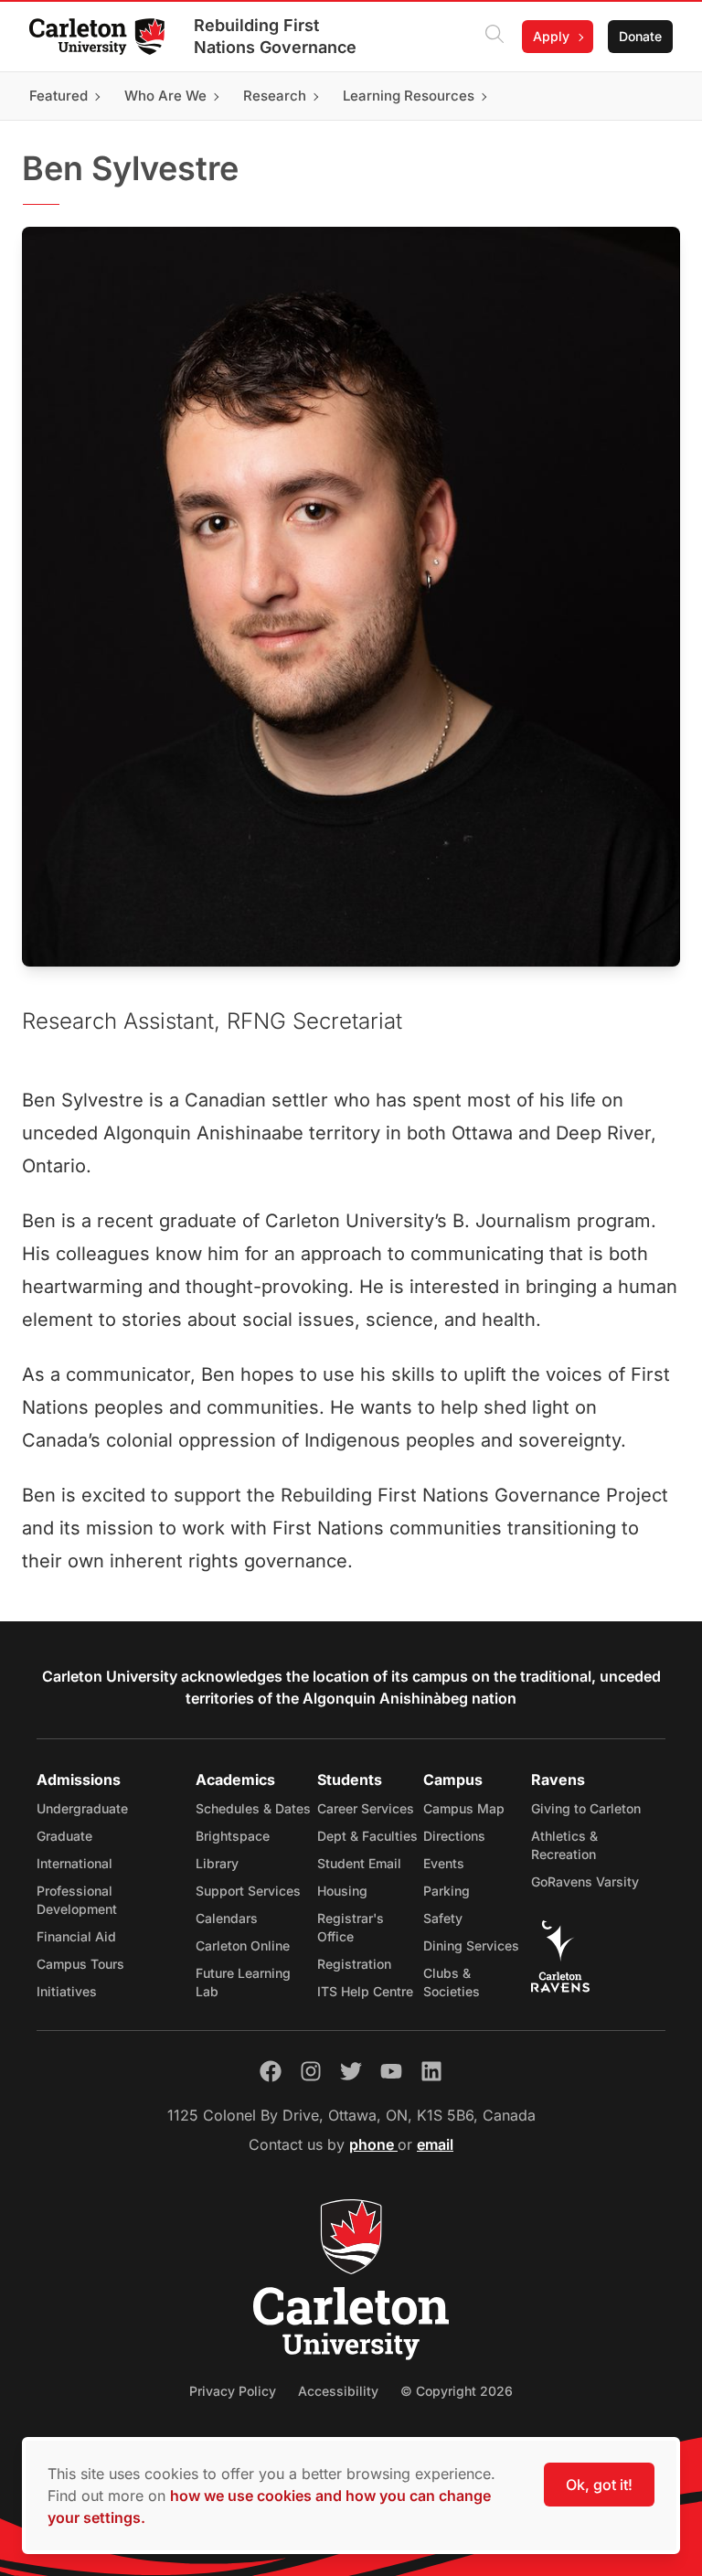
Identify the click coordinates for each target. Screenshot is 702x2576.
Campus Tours (80, 1964)
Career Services (366, 1808)
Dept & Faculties (367, 1836)
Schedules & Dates (253, 1808)
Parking (447, 1891)
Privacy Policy (233, 2391)
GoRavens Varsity (585, 1881)
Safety (443, 1918)
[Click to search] (495, 37)
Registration (354, 1964)
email (435, 2144)
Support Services (248, 1891)
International (74, 1863)
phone (373, 2144)
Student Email (359, 1863)
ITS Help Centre (365, 1991)
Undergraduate (82, 1808)
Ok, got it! (599, 2485)
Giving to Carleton (586, 1808)
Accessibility (338, 2391)
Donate (640, 36)
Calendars (227, 1918)
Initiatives (67, 1991)
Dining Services (471, 1945)
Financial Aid (76, 1936)
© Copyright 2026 (457, 2391)
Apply (551, 36)
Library (217, 1863)
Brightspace (233, 1836)
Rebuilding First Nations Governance (275, 36)
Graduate (64, 1836)
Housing (342, 1891)
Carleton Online (243, 1945)
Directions (454, 1836)
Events (444, 1863)
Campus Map (464, 1808)
